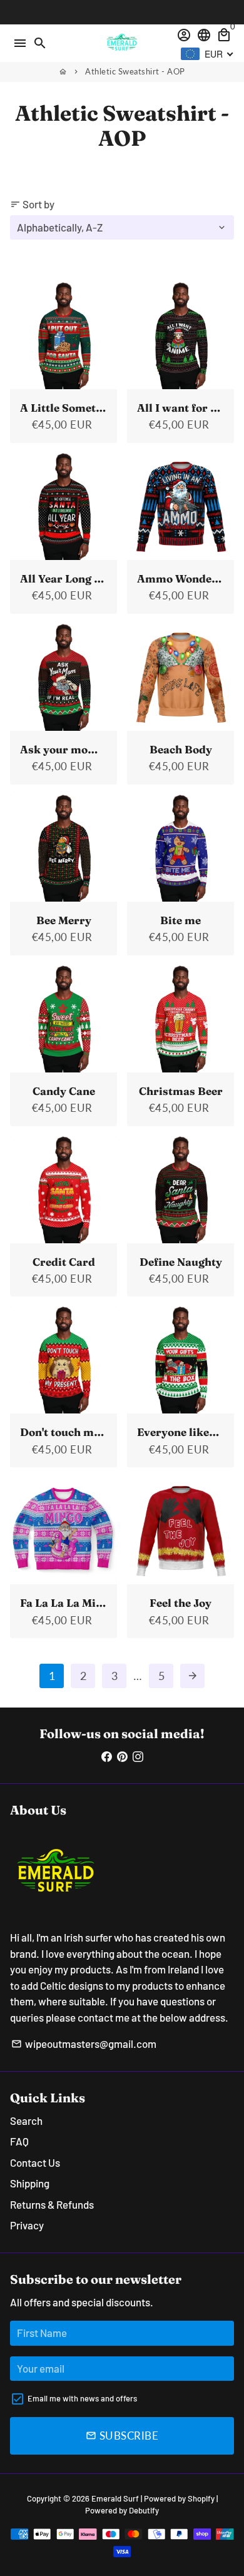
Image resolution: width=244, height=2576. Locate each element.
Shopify (201, 2498)
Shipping (30, 2183)
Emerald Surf (115, 2498)
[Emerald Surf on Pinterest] (122, 1756)
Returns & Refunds (52, 2204)
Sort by (32, 204)
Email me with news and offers (82, 2398)
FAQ (19, 2141)
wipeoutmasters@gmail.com (84, 2044)
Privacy (27, 2225)
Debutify (144, 2510)
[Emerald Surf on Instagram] (138, 1756)
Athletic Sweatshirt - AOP (135, 71)
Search (26, 2120)
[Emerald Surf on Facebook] (107, 1756)
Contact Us (35, 2162)
